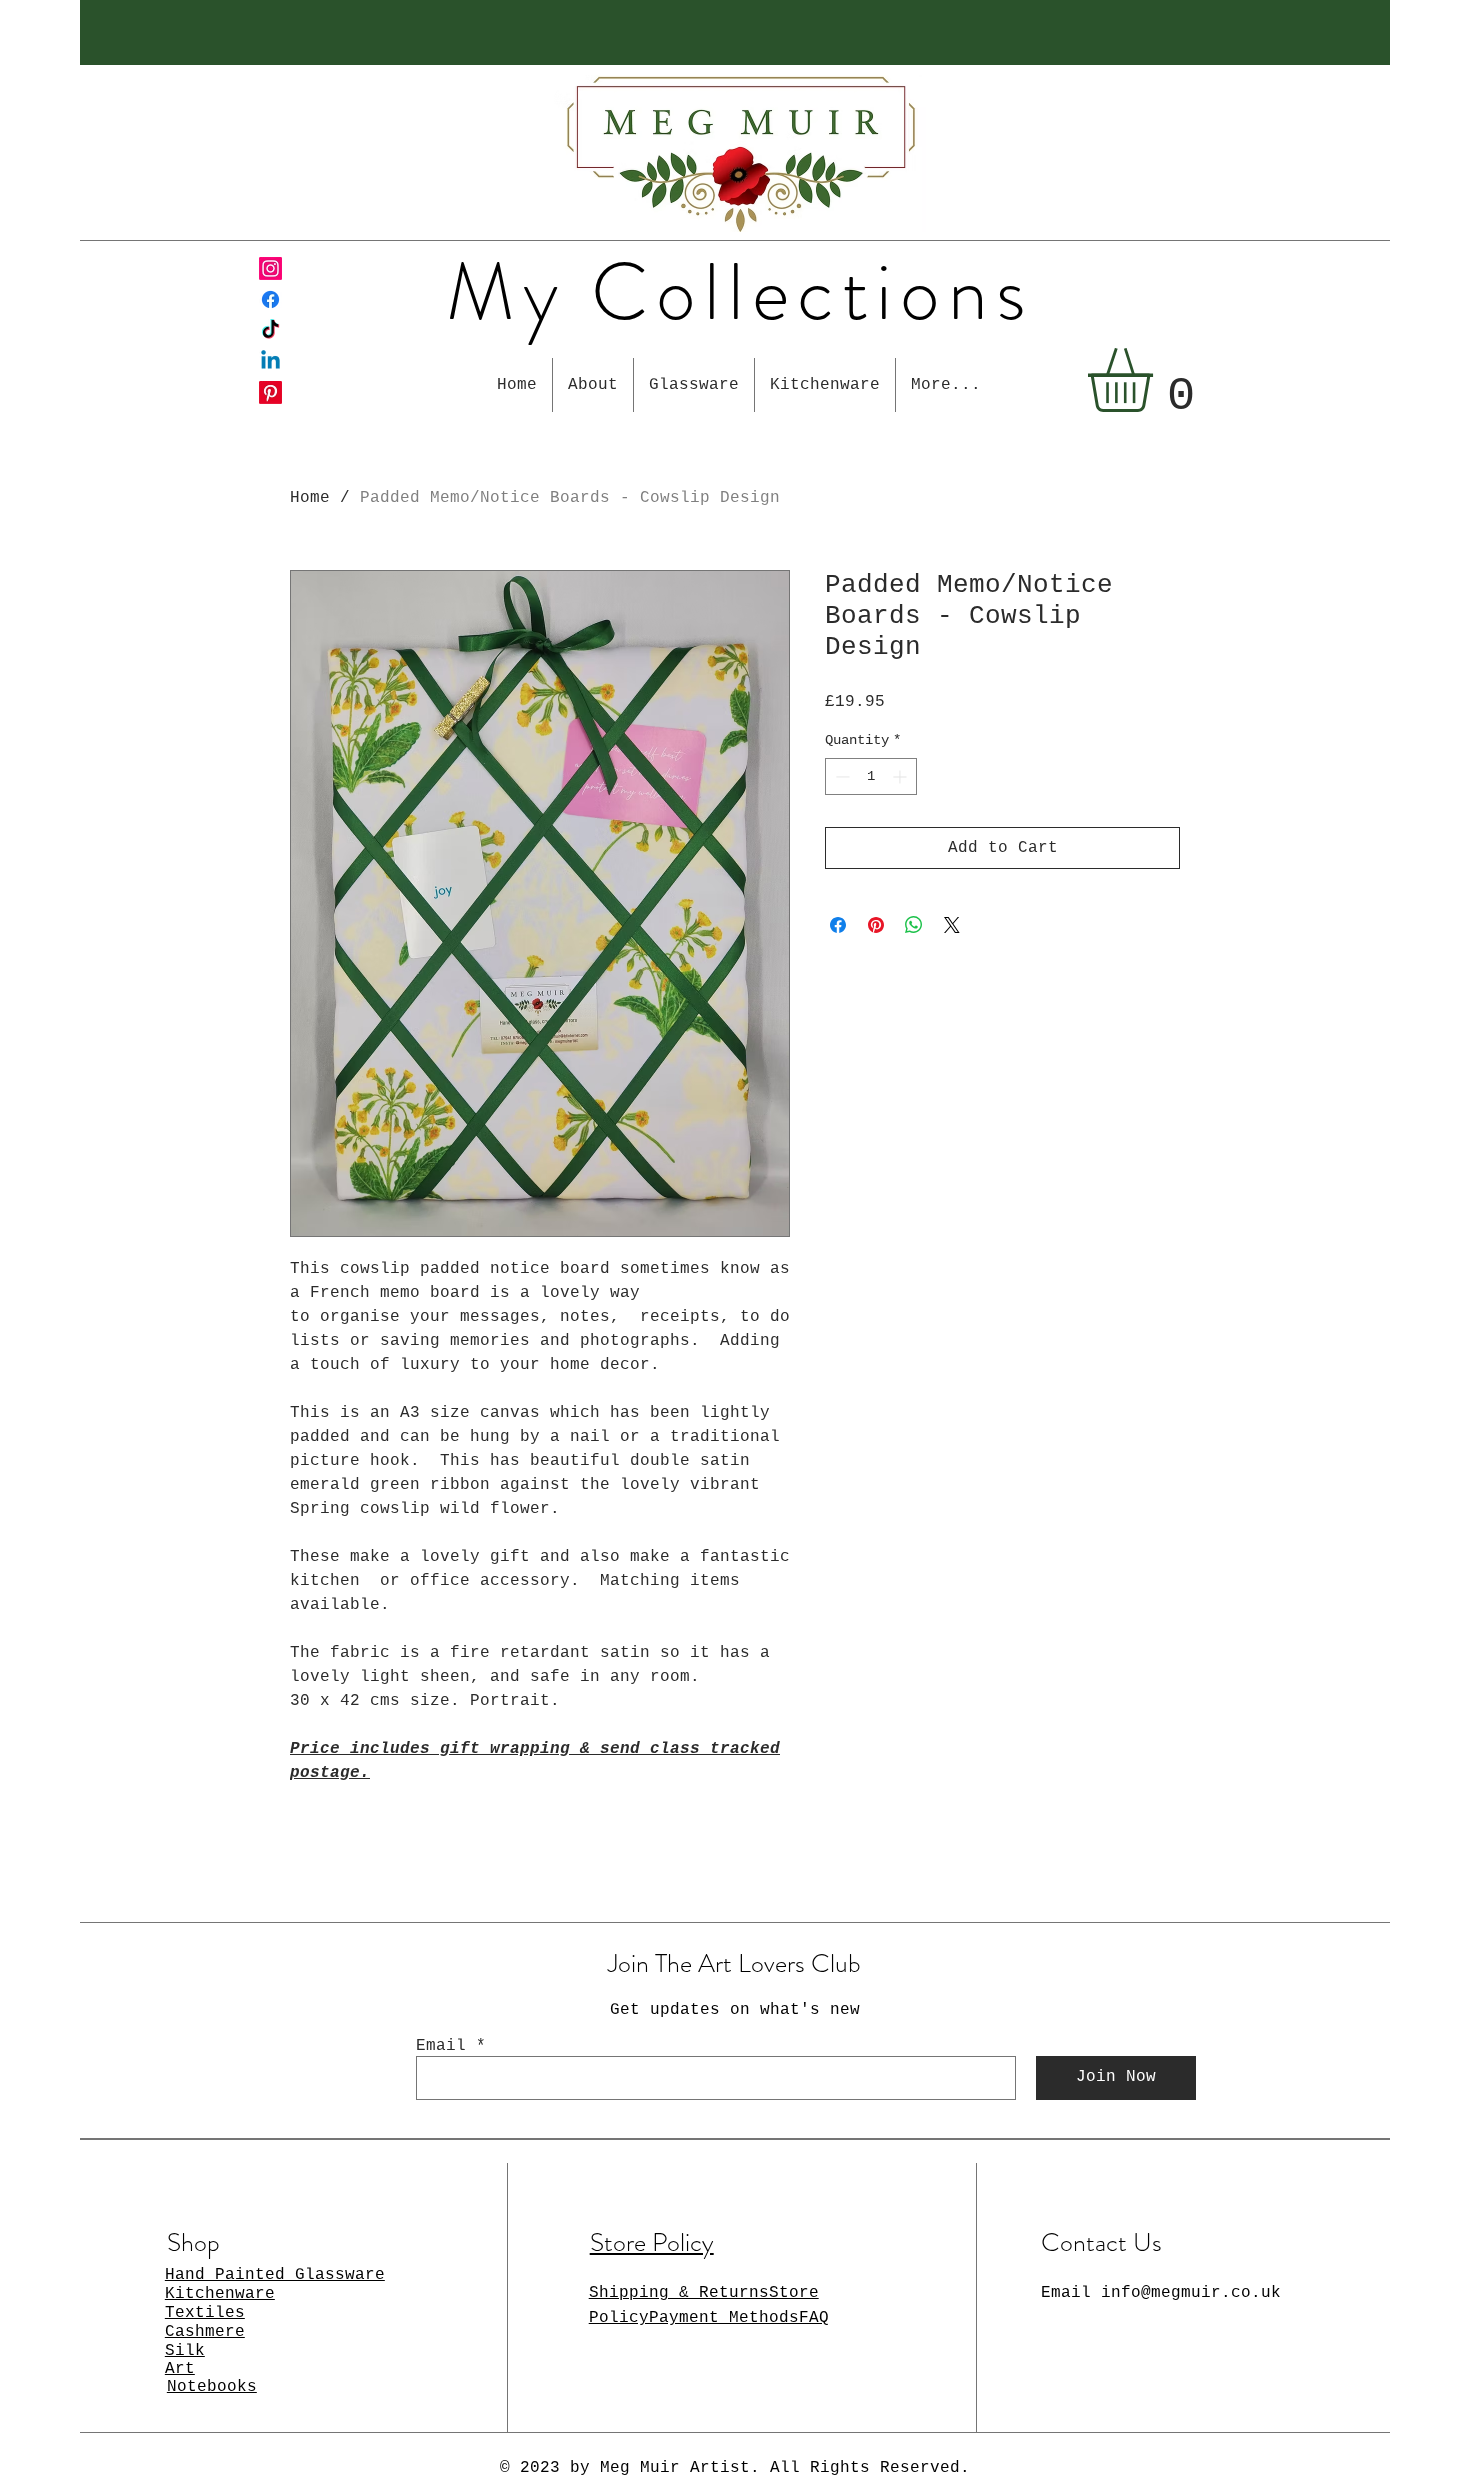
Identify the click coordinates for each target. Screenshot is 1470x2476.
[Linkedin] (270, 361)
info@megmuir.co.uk (1191, 2293)
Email (441, 2046)
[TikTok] (270, 330)
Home (310, 498)
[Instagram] (270, 268)
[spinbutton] (871, 776)
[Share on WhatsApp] (914, 925)
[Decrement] (840, 776)
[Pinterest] (270, 392)
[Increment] (901, 776)
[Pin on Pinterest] (876, 925)
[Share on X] (952, 925)
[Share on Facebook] (838, 925)
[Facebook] (270, 299)
